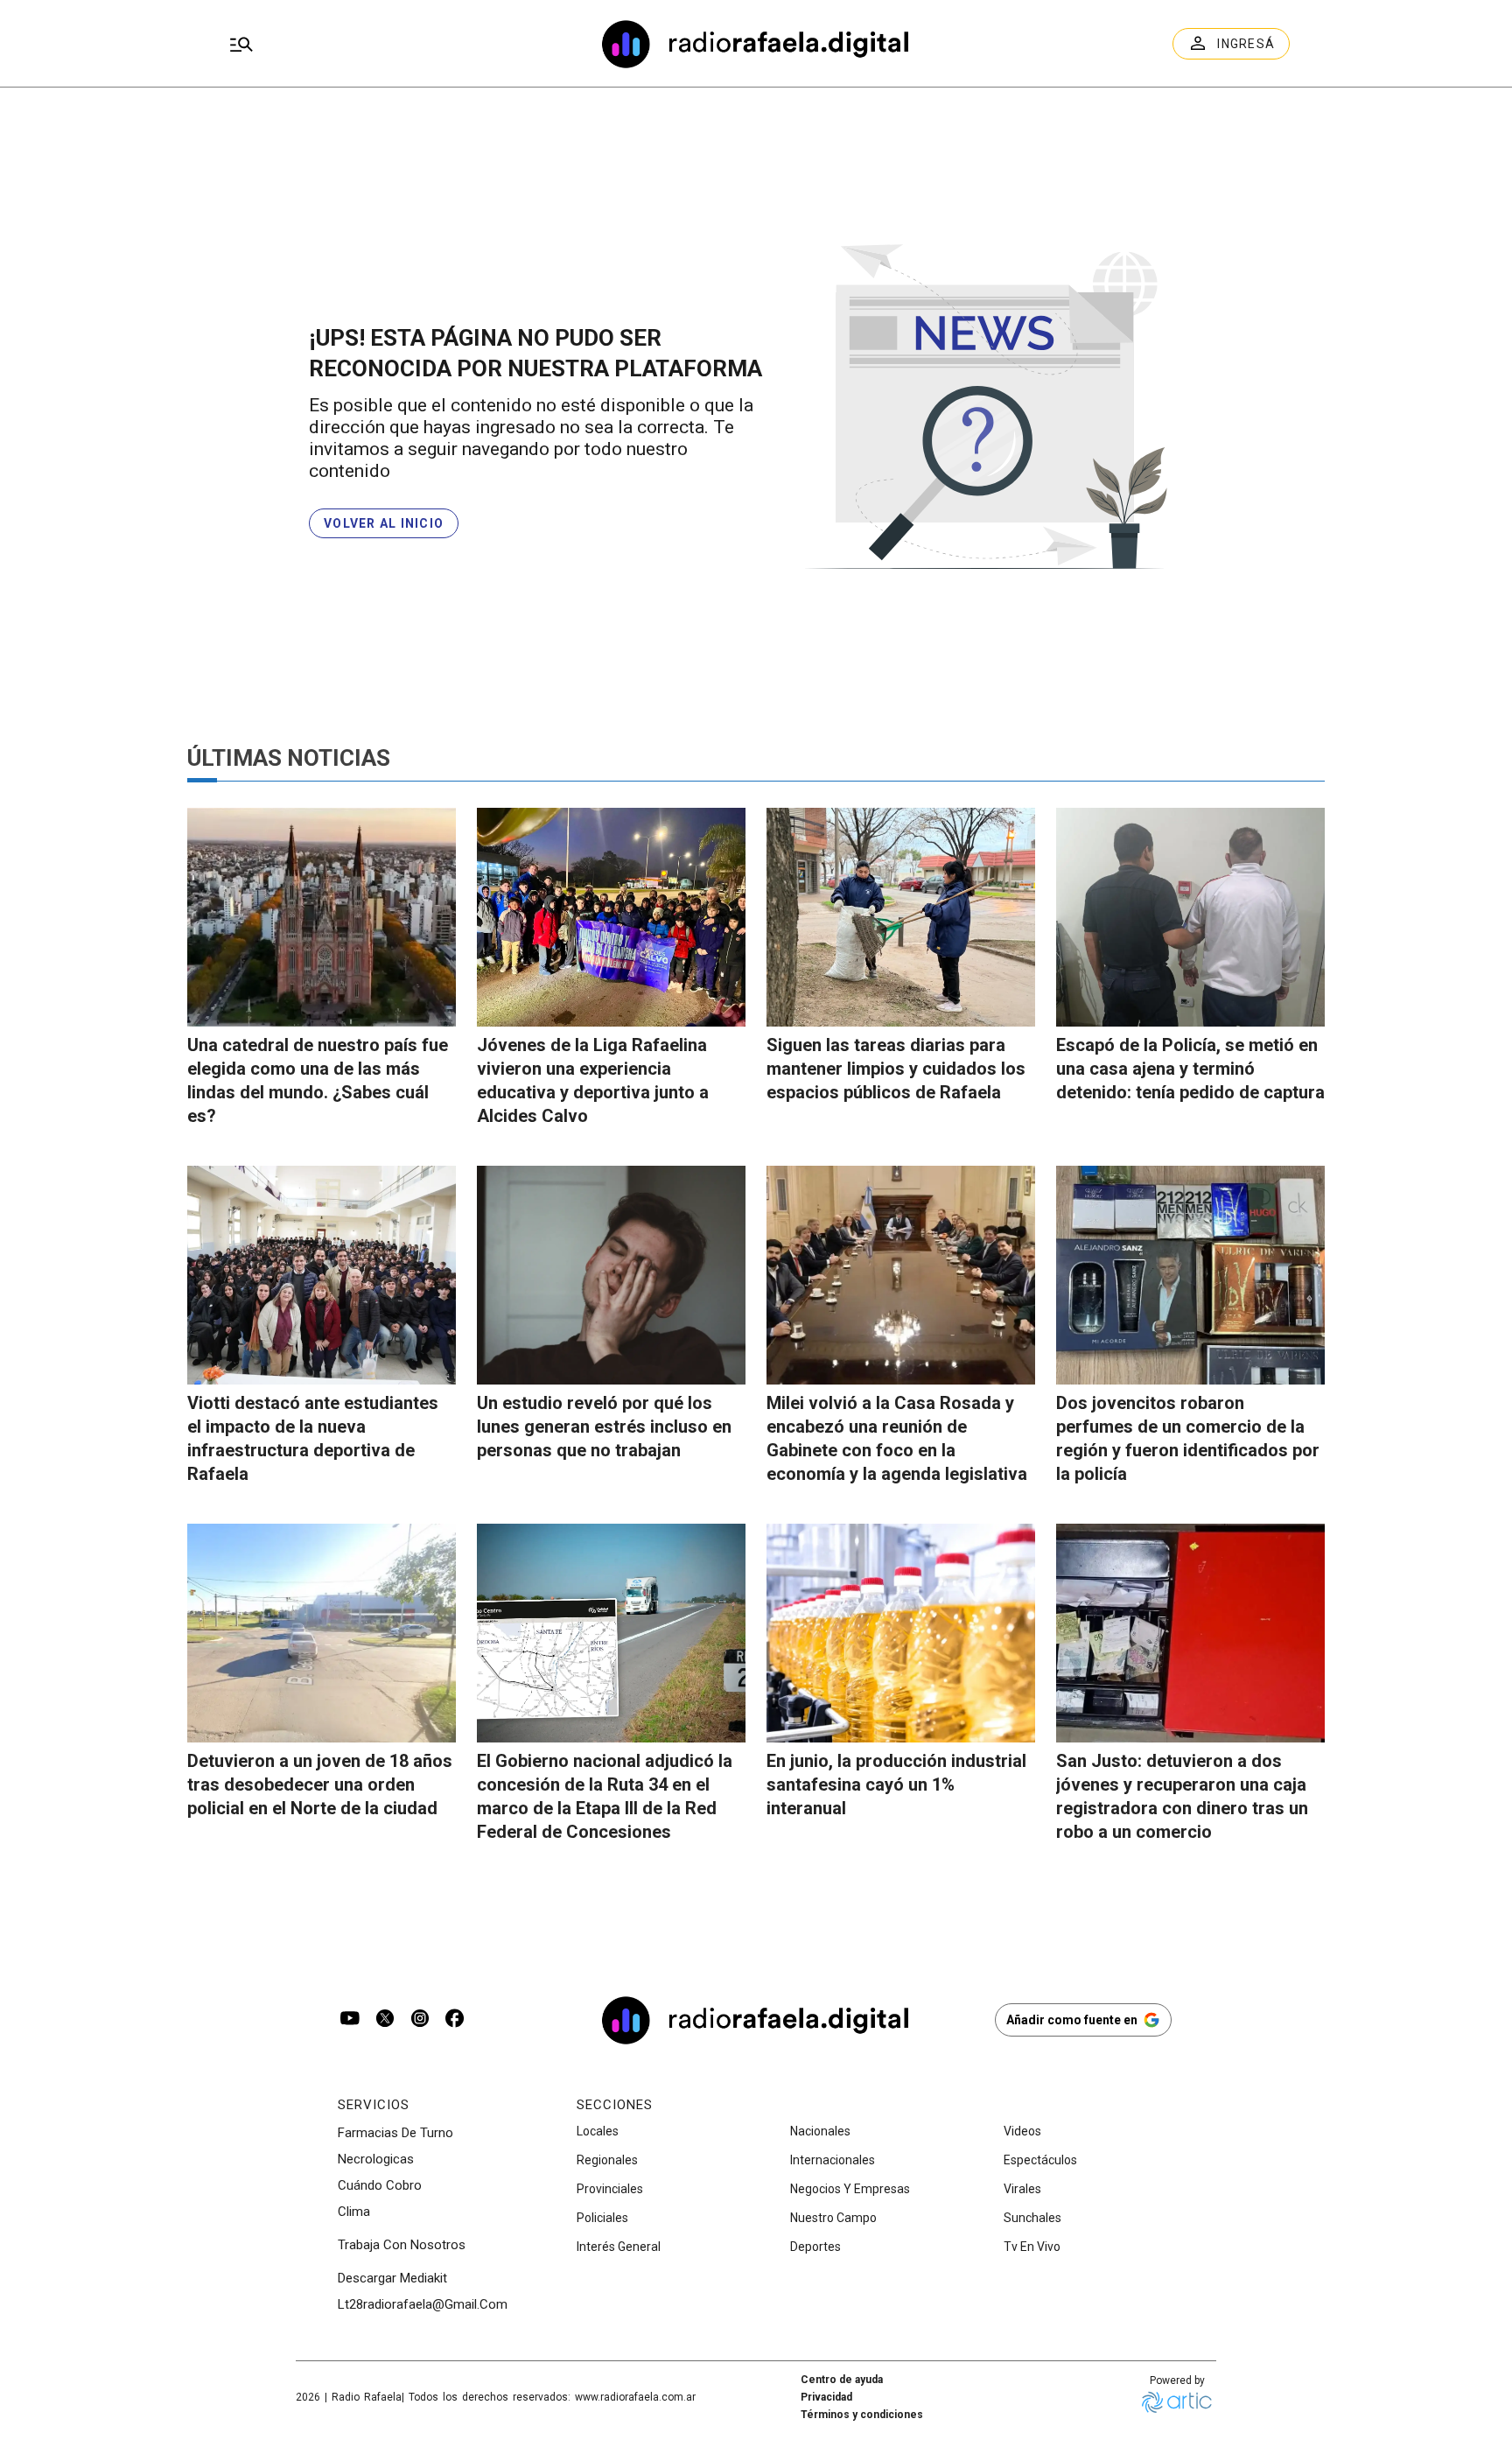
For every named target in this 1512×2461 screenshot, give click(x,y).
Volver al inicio (384, 523)
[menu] (393, 44)
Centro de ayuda (842, 2380)
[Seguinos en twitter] (385, 2020)
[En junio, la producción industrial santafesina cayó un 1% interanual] (901, 1633)
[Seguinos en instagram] (420, 2020)
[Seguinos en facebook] (455, 2020)
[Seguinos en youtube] (350, 2020)
